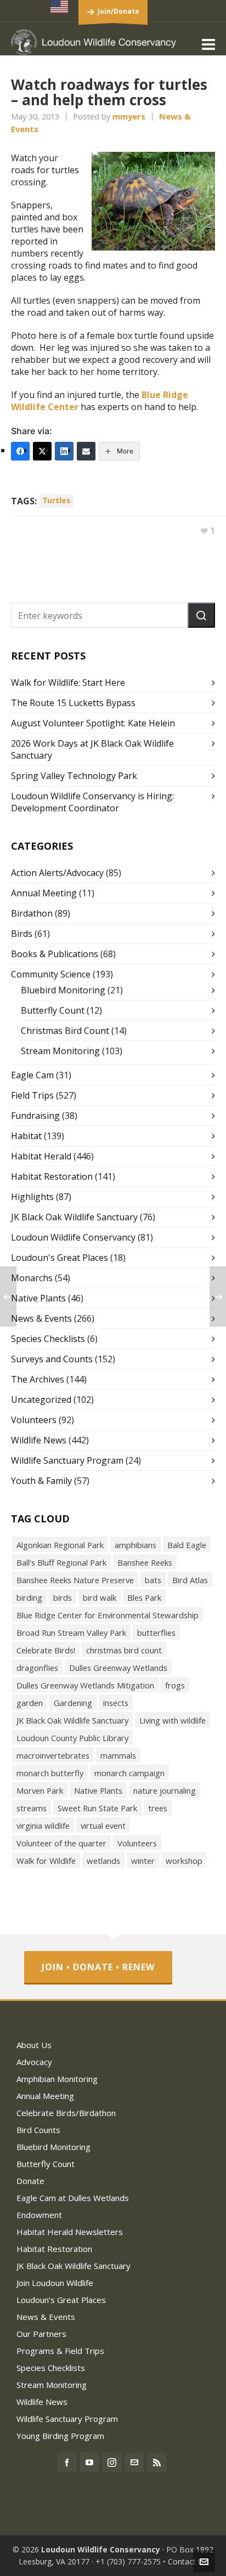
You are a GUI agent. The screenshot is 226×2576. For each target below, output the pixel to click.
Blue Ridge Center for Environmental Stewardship (108, 1615)
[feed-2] (157, 2463)
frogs (175, 1685)
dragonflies (37, 1668)
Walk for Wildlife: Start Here (68, 683)
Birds (22, 934)
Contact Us (188, 2561)
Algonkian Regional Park (60, 1545)
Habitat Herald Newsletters (70, 2232)
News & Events (41, 1318)
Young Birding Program (60, 2436)
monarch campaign (129, 1773)
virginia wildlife (43, 1826)
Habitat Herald (41, 1156)
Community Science (51, 974)
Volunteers (34, 1420)
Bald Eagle (187, 1545)
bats (153, 1580)
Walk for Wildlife (46, 1861)
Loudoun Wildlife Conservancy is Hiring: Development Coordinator (92, 802)
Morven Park (40, 1790)
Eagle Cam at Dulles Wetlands (73, 2198)
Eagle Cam (32, 1075)
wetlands (103, 1861)
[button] (201, 615)
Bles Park (144, 1597)
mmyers (129, 116)
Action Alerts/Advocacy (57, 873)
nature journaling (165, 1790)
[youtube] (89, 2463)
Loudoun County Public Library (72, 1738)
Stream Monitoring (60, 1051)
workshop (184, 1861)
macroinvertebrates (53, 1755)
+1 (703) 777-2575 (128, 2561)
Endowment (39, 2215)
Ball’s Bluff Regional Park (61, 1562)
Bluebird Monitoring (63, 990)
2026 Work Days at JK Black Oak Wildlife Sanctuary (92, 749)
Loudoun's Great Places (60, 1258)
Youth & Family (41, 1481)
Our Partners (41, 2334)
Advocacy (34, 2062)
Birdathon (32, 913)
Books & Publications (55, 954)
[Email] (86, 451)
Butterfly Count (53, 1010)
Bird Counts (38, 2130)
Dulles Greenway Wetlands (118, 1668)
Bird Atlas (190, 1580)
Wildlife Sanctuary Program (67, 1460)
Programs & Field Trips (60, 2351)
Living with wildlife (173, 1720)
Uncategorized (41, 1400)
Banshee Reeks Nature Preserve (75, 1580)
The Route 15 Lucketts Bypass (73, 703)
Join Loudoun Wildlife (55, 2283)
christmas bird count (124, 1650)
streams (32, 1808)
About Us (34, 2045)
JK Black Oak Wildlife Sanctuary (74, 1217)
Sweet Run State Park (97, 1808)
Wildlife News (39, 1440)
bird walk (100, 1597)
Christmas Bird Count (65, 1031)
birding (29, 1597)
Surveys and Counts (52, 1359)
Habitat (26, 1136)
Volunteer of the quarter (61, 1843)
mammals (118, 1755)
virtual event (103, 1826)
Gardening (73, 1703)
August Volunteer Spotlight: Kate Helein (93, 723)
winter (143, 1861)
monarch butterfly (50, 1773)
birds (63, 1597)
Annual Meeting (44, 893)
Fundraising (35, 1116)
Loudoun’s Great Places (61, 2300)
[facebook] (67, 2463)
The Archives (38, 1379)
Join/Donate (118, 11)
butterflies (156, 1633)
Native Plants (38, 1298)
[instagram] (112, 2463)
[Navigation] (208, 44)
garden (30, 1703)
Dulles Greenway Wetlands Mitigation (85, 1685)
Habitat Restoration (52, 1176)
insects (116, 1703)
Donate (30, 2181)
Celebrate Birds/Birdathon (66, 2113)
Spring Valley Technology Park (74, 776)
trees (158, 1808)
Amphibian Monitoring (57, 2079)
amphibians (135, 1545)
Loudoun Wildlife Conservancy (73, 1237)
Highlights (32, 1197)
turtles (56, 500)
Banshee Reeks (145, 1562)
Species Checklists (48, 1339)
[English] (60, 7)
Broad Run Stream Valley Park (71, 1633)
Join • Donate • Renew (98, 1967)
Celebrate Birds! (46, 1650)
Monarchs (32, 1278)
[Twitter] (42, 451)
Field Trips (32, 1095)
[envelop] (134, 2463)
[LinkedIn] (64, 451)
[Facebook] (20, 451)
